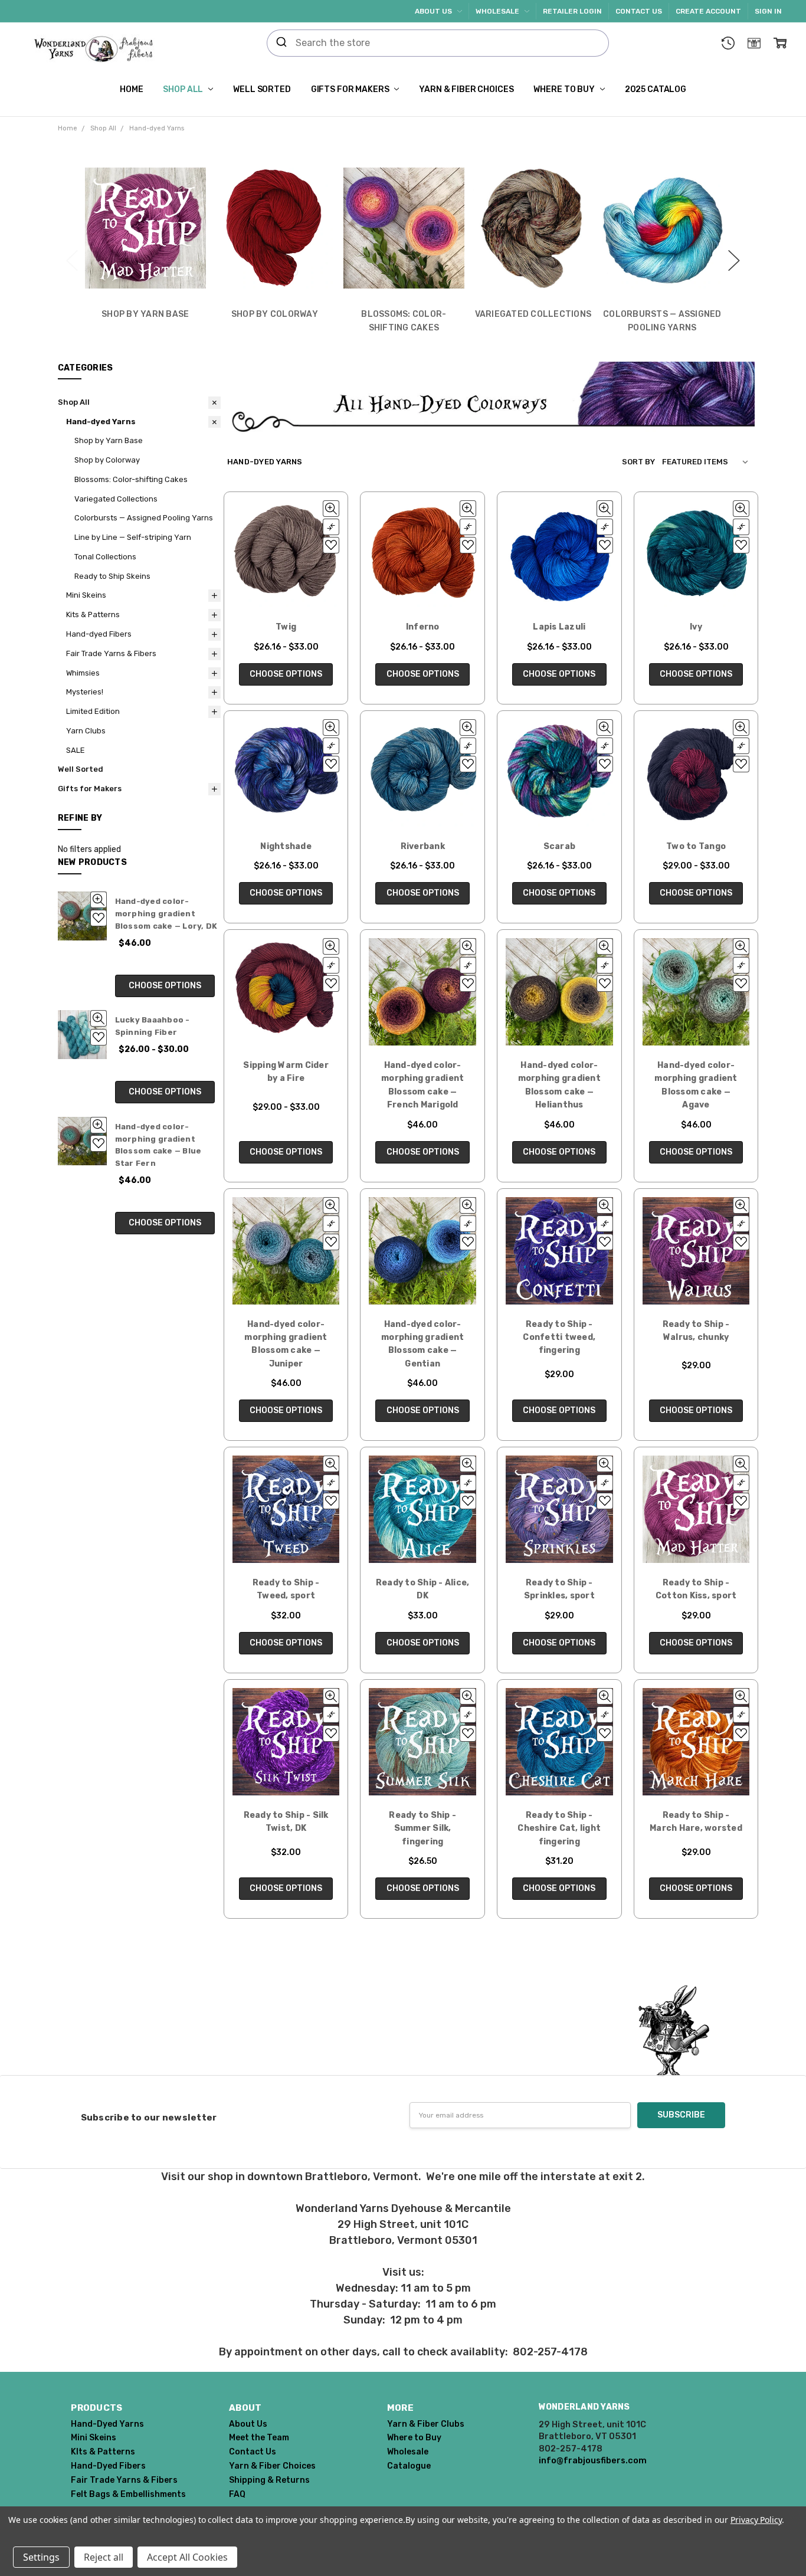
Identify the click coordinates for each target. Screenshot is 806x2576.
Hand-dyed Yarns (101, 422)
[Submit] (281, 43)
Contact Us (639, 11)
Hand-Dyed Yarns (107, 2424)
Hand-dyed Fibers (99, 634)
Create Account (708, 11)
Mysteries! (85, 692)
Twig (286, 627)
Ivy (696, 627)
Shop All (184, 89)
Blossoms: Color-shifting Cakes (131, 479)
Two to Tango (696, 846)
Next (734, 254)
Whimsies (83, 673)
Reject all (104, 2557)
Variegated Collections (116, 499)
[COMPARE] (331, 527)
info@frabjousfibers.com (593, 2460)
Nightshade (286, 846)
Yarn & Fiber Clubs (426, 2424)
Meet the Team (259, 2438)
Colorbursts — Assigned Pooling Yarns (144, 518)
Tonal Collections (105, 557)
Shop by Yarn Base (109, 440)
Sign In (768, 11)
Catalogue (409, 2466)
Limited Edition (93, 711)
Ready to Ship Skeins (112, 576)
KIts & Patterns (103, 2452)
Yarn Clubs (86, 731)
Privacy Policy (756, 2520)
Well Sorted (262, 89)
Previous (72, 254)
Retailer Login (572, 11)
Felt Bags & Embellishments (128, 2494)
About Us (434, 11)
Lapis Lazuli (559, 627)
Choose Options (165, 986)
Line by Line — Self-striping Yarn (133, 537)
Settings (41, 2557)
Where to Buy (565, 89)
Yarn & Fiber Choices (466, 89)
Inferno (423, 627)
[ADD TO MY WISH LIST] (99, 918)
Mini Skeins (86, 595)
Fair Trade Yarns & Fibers (111, 653)
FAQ (237, 2494)
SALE (76, 750)
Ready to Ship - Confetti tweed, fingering (559, 1338)
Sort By (638, 462)
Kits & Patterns (93, 614)
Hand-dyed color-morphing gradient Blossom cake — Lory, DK (166, 914)
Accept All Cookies (187, 2557)
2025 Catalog (656, 89)
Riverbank (423, 846)
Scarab (560, 846)
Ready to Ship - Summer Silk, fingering (422, 1828)
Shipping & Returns (269, 2480)
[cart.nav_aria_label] (780, 43)
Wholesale (498, 11)
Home (131, 89)
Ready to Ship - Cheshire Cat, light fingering (559, 1828)
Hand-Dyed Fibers (108, 2466)
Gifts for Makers (351, 89)
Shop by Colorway (107, 460)
